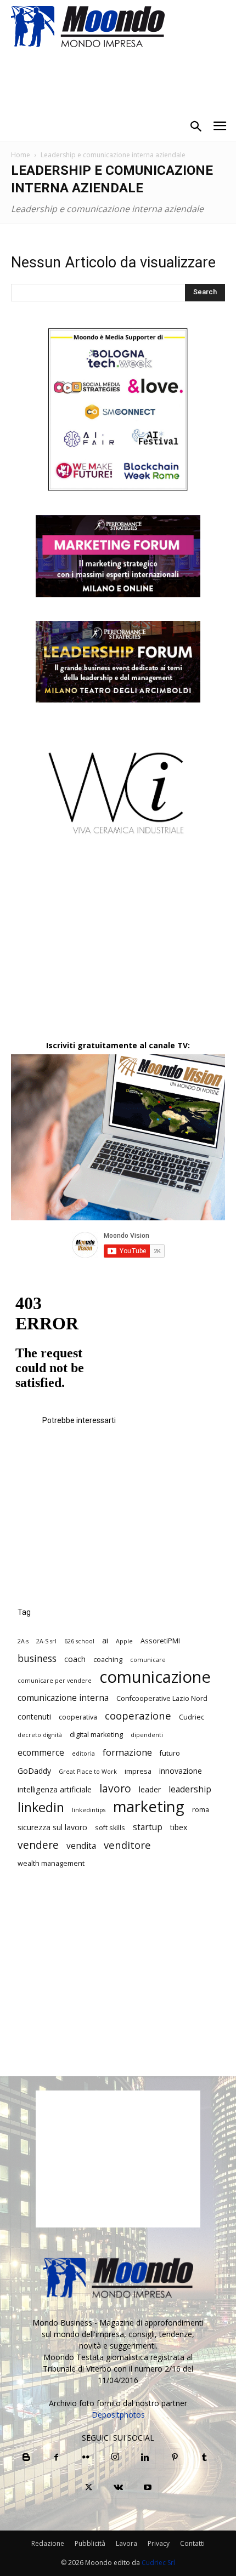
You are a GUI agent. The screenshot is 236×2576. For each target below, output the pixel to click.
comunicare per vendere (55, 1681)
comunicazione (155, 1677)
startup (148, 1827)
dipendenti (147, 1735)
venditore (127, 1845)
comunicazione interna (63, 1698)
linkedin (41, 1807)
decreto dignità (40, 1735)
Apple (124, 1641)
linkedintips (89, 1810)
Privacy (159, 2543)
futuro (170, 1753)
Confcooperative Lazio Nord (162, 1698)
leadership (190, 1789)
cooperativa (78, 1717)
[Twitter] (88, 2488)
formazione (127, 1752)
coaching (108, 1660)
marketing (149, 1806)
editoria (83, 1753)
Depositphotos (118, 2415)
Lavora (127, 2543)
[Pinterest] (175, 2458)
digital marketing (96, 1735)
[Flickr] (86, 2458)
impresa (138, 1771)
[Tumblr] (204, 2458)
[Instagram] (115, 2457)
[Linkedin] (145, 2458)
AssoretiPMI (160, 1641)
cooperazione (138, 1715)
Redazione (48, 2543)
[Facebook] (56, 2458)
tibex (179, 1827)
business (37, 1658)
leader (150, 1789)
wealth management (51, 1863)
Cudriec (192, 1717)
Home (21, 155)
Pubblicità (90, 2543)
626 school (79, 1641)
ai (105, 1640)
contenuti (34, 1717)
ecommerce (41, 1753)
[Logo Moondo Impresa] (88, 26)
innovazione (181, 1771)
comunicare (148, 1660)
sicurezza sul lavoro (52, 1827)
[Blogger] (26, 2458)
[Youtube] (148, 2488)
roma (201, 1810)
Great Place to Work (88, 1772)
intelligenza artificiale (55, 1789)
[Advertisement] (118, 947)
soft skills (110, 1828)
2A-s (23, 1641)
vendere (38, 1845)
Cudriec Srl (158, 2563)
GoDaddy (34, 1771)
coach (75, 1659)
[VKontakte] (118, 2488)
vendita (81, 1846)
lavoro (115, 1789)
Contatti (192, 2543)
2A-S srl (46, 1641)
